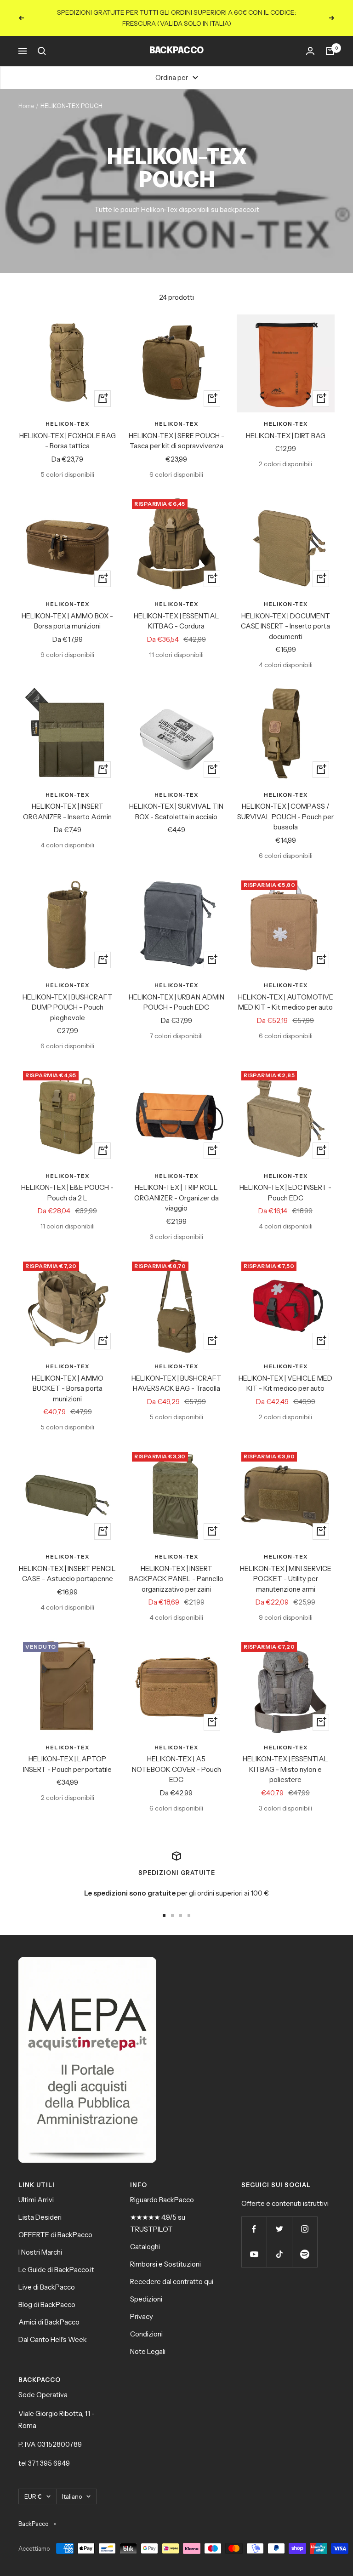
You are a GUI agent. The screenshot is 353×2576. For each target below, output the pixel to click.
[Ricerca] (42, 51)
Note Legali (148, 2351)
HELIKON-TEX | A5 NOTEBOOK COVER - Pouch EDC (176, 1769)
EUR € (33, 2496)
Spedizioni (146, 2299)
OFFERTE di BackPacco (55, 2235)
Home (26, 106)
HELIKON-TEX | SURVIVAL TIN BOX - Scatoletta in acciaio (176, 811)
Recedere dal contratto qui (172, 2282)
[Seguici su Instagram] (305, 2229)
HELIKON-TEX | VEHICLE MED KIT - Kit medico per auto (285, 1383)
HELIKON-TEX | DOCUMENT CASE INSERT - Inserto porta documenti (285, 626)
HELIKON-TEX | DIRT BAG (286, 436)
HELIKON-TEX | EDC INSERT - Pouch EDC (285, 1193)
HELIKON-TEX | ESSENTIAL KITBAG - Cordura (176, 621)
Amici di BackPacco (49, 2322)
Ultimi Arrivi (36, 2200)
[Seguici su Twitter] (279, 2229)
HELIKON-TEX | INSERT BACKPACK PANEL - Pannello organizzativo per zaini (176, 1579)
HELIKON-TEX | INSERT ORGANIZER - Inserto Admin (67, 811)
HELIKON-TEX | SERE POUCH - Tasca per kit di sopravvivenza (176, 441)
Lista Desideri (40, 2217)
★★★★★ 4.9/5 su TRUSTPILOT (158, 2223)
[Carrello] (330, 51)
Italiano (72, 2496)
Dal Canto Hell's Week (53, 2339)
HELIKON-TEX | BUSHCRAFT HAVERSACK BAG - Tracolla (176, 1383)
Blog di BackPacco (47, 2305)
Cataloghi (145, 2247)
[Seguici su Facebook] (254, 2229)
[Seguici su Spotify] (305, 2254)
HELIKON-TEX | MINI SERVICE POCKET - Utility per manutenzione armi (286, 1579)
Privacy (142, 2316)
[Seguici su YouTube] (254, 2254)
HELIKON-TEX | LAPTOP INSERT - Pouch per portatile (67, 1764)
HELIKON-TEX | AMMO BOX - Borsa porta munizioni (67, 621)
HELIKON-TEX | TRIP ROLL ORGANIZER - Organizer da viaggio (176, 1198)
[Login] (310, 51)
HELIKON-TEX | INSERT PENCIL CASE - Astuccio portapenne (67, 1574)
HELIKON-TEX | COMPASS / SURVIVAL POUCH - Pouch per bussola (285, 817)
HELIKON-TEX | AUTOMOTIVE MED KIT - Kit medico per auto (286, 1002)
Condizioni (146, 2334)
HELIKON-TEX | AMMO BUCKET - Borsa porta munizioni (68, 1388)
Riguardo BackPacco (162, 2200)
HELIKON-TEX (67, 424)
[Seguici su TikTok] (279, 2254)
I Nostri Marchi (40, 2252)
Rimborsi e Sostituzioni (165, 2264)
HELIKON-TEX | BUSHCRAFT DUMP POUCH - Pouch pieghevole (68, 1007)
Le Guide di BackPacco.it (56, 2270)
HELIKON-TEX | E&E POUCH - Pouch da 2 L (67, 1193)
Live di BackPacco (47, 2287)
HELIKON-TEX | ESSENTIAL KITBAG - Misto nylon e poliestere (285, 1769)
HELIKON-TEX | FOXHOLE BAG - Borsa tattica (68, 441)
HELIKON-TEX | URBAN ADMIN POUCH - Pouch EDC (176, 1002)
